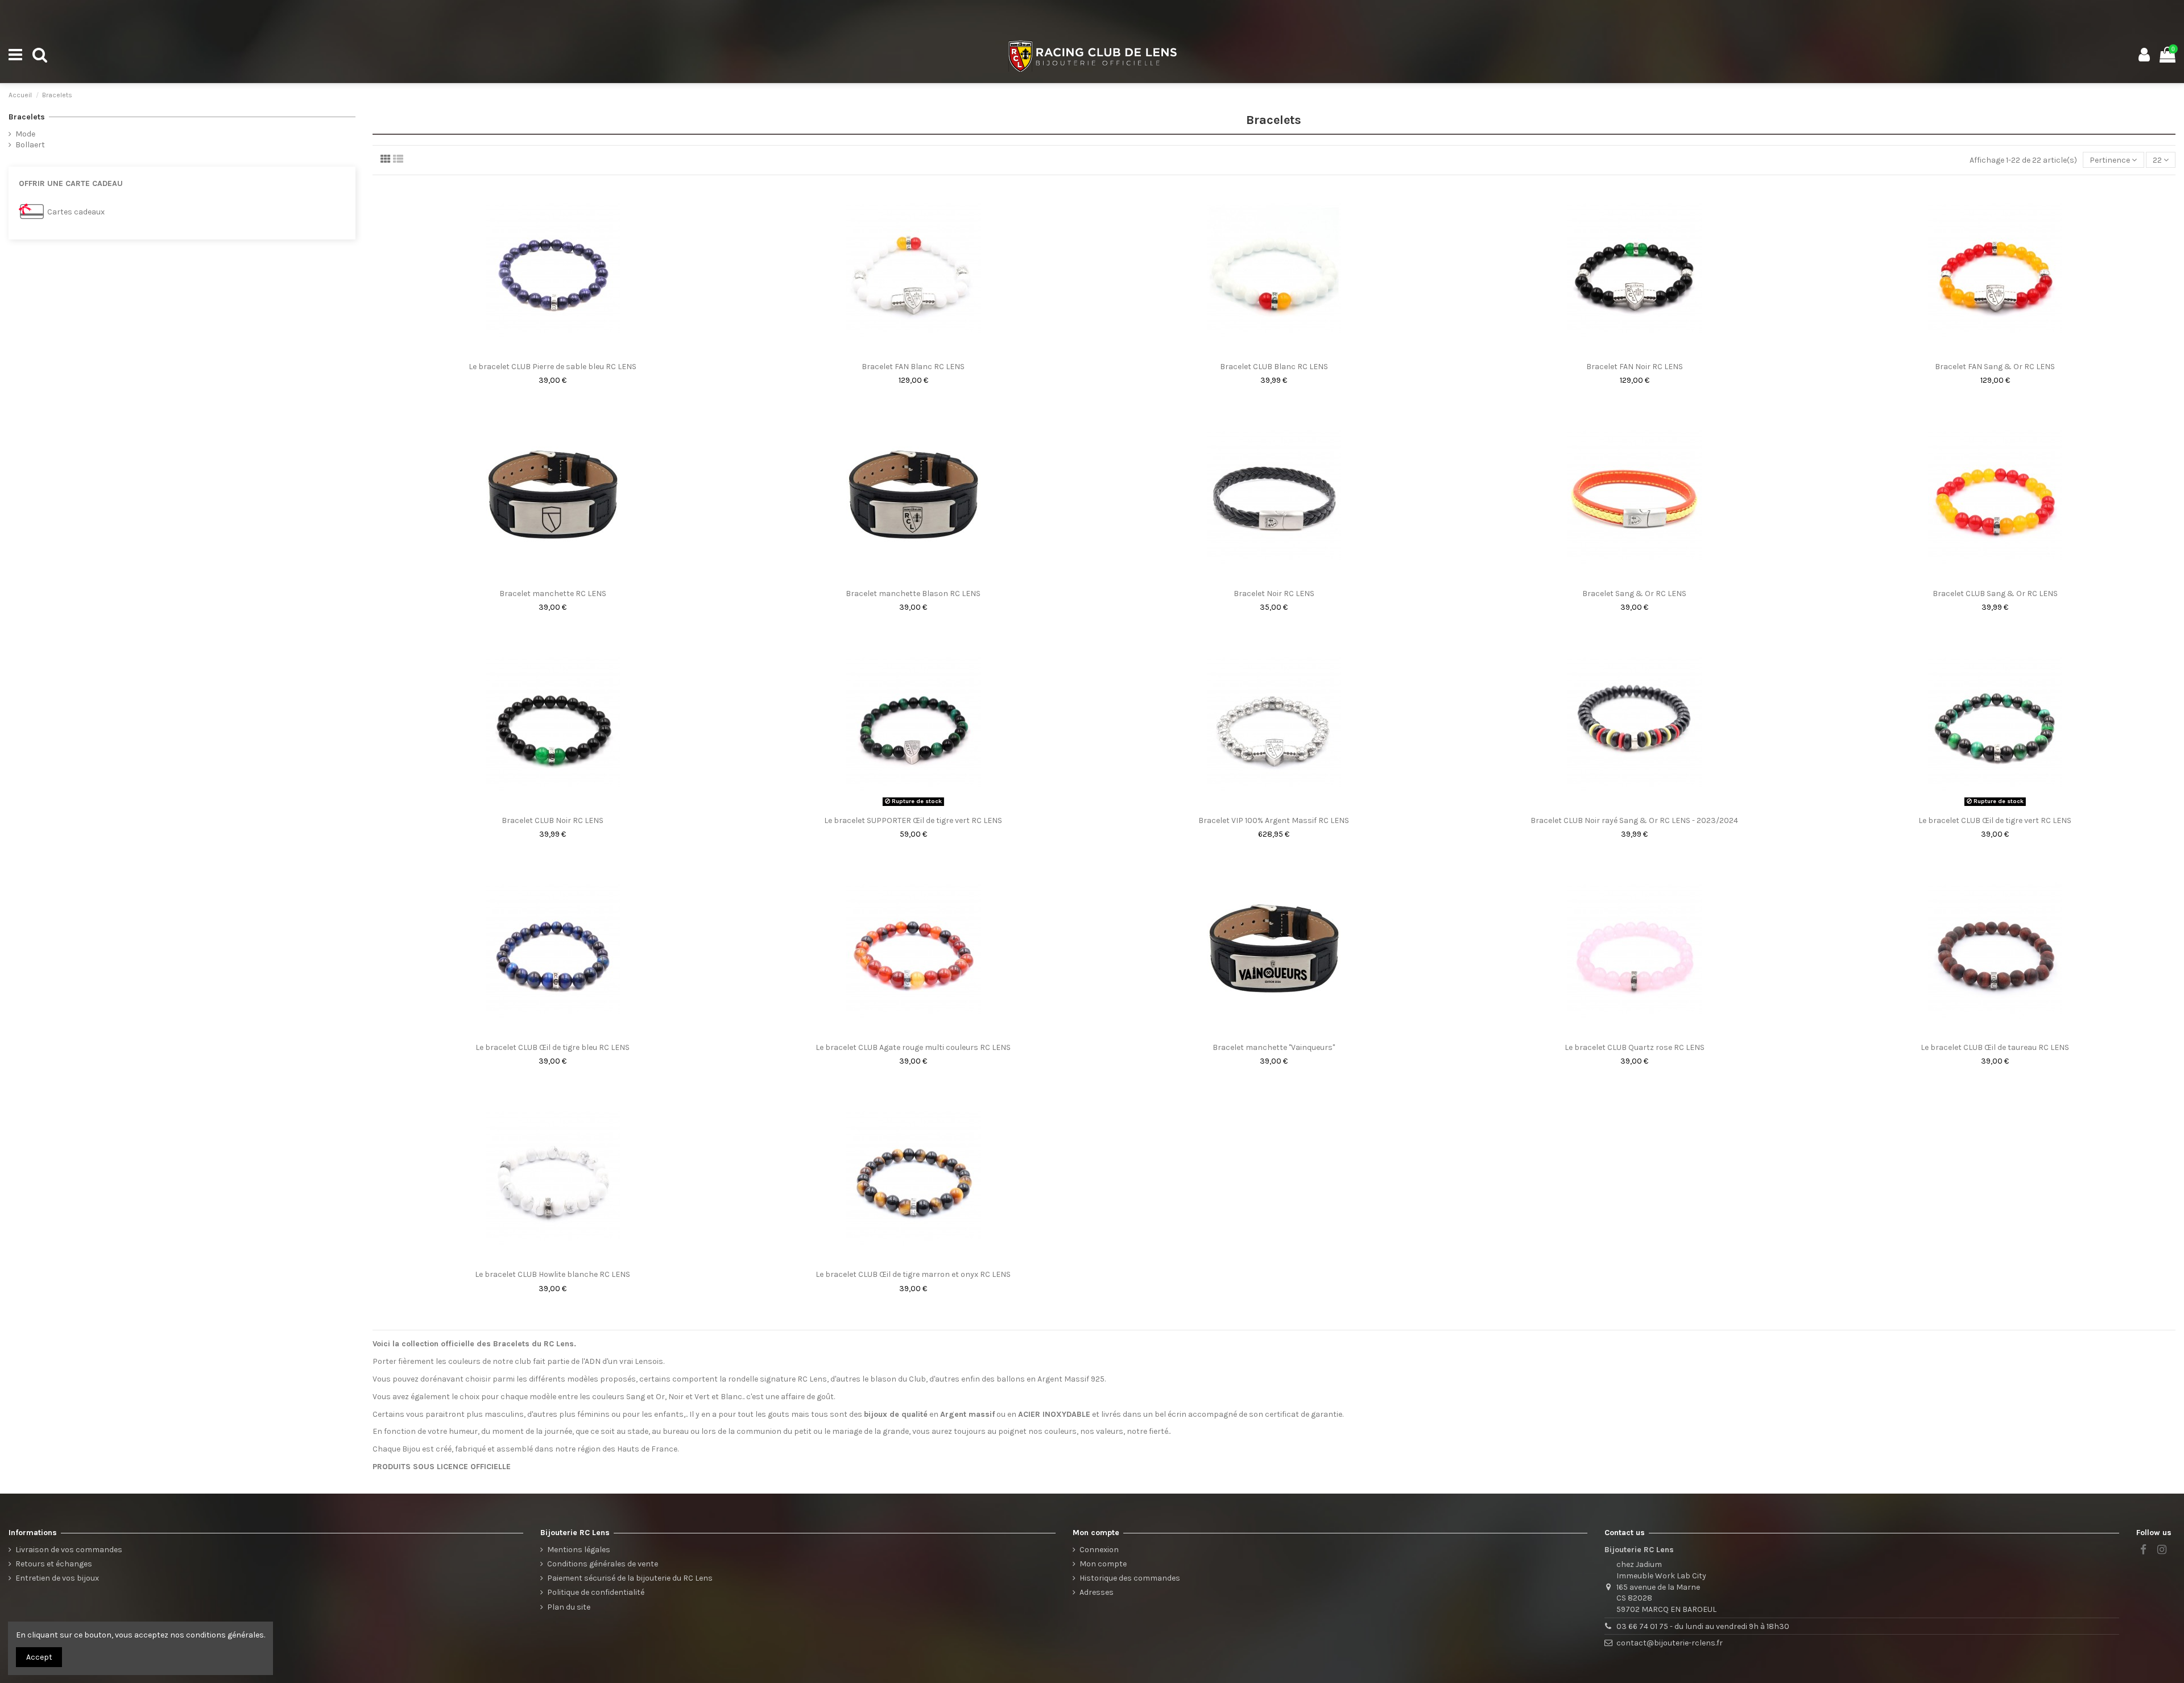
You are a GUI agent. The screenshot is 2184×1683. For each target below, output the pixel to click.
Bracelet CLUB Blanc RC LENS (1274, 367)
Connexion (1099, 1550)
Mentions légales (579, 1550)
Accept (39, 1657)
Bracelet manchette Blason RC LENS (913, 594)
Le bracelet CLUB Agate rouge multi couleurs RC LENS (913, 1047)
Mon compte (1103, 1564)
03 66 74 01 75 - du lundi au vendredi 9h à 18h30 (1703, 1626)
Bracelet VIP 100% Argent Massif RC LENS (1274, 820)
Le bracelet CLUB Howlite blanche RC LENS (553, 1274)
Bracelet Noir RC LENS (1274, 594)
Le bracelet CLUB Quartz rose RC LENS (1635, 1047)
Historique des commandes (1130, 1578)
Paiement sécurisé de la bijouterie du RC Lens (630, 1578)
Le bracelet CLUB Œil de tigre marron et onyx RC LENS (913, 1274)
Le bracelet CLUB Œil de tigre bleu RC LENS (553, 1047)
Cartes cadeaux (76, 212)
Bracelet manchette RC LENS (553, 594)
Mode (25, 134)
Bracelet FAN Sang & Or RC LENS (1995, 367)
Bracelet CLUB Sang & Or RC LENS (1995, 594)
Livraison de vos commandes (69, 1550)
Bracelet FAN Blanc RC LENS (913, 367)
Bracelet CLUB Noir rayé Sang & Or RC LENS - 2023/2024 (1634, 820)
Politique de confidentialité (596, 1592)
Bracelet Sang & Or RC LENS (1634, 594)
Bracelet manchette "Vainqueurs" (1274, 1047)
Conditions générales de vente (603, 1564)
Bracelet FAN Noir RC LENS (1635, 367)
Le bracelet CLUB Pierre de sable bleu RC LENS (553, 367)
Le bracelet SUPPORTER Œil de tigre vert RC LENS (913, 820)
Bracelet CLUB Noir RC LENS (553, 820)
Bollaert (30, 145)
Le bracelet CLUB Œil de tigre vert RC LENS (1995, 820)
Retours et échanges (54, 1564)
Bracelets (27, 117)
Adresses (1097, 1592)
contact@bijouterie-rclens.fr (1670, 1643)
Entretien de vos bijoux (57, 1578)
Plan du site (569, 1607)
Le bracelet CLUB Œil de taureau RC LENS (1995, 1047)
